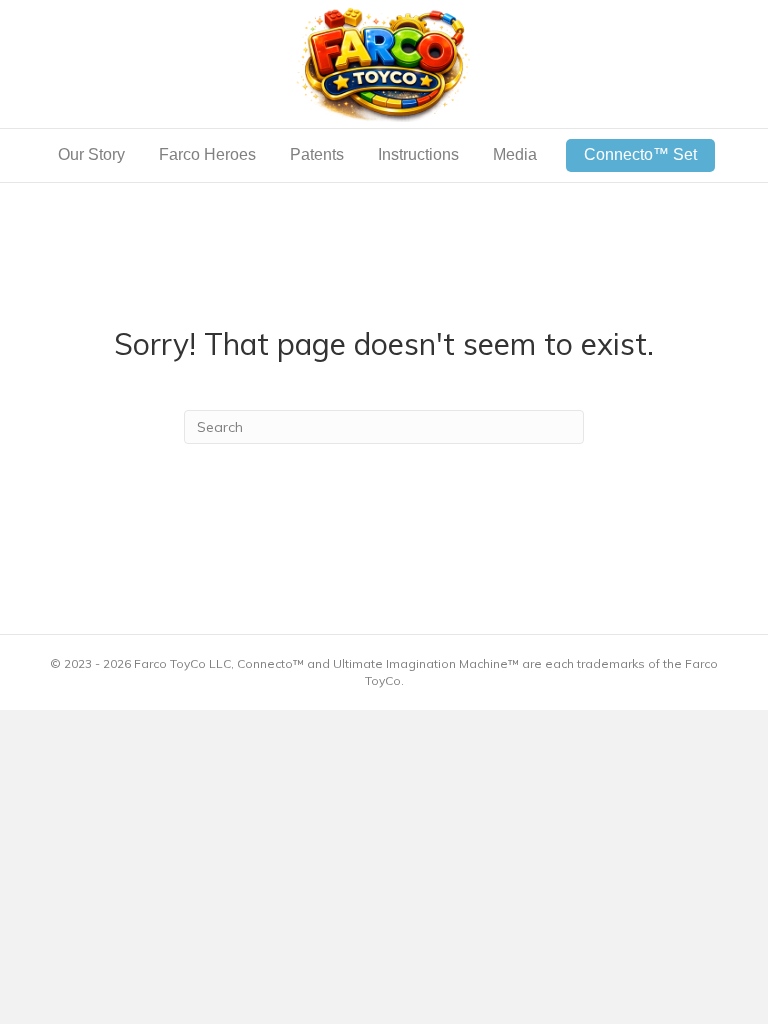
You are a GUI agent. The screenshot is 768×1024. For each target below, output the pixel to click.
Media (515, 154)
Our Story (91, 154)
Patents (317, 154)
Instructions (418, 154)
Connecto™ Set (640, 154)
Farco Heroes (207, 154)
